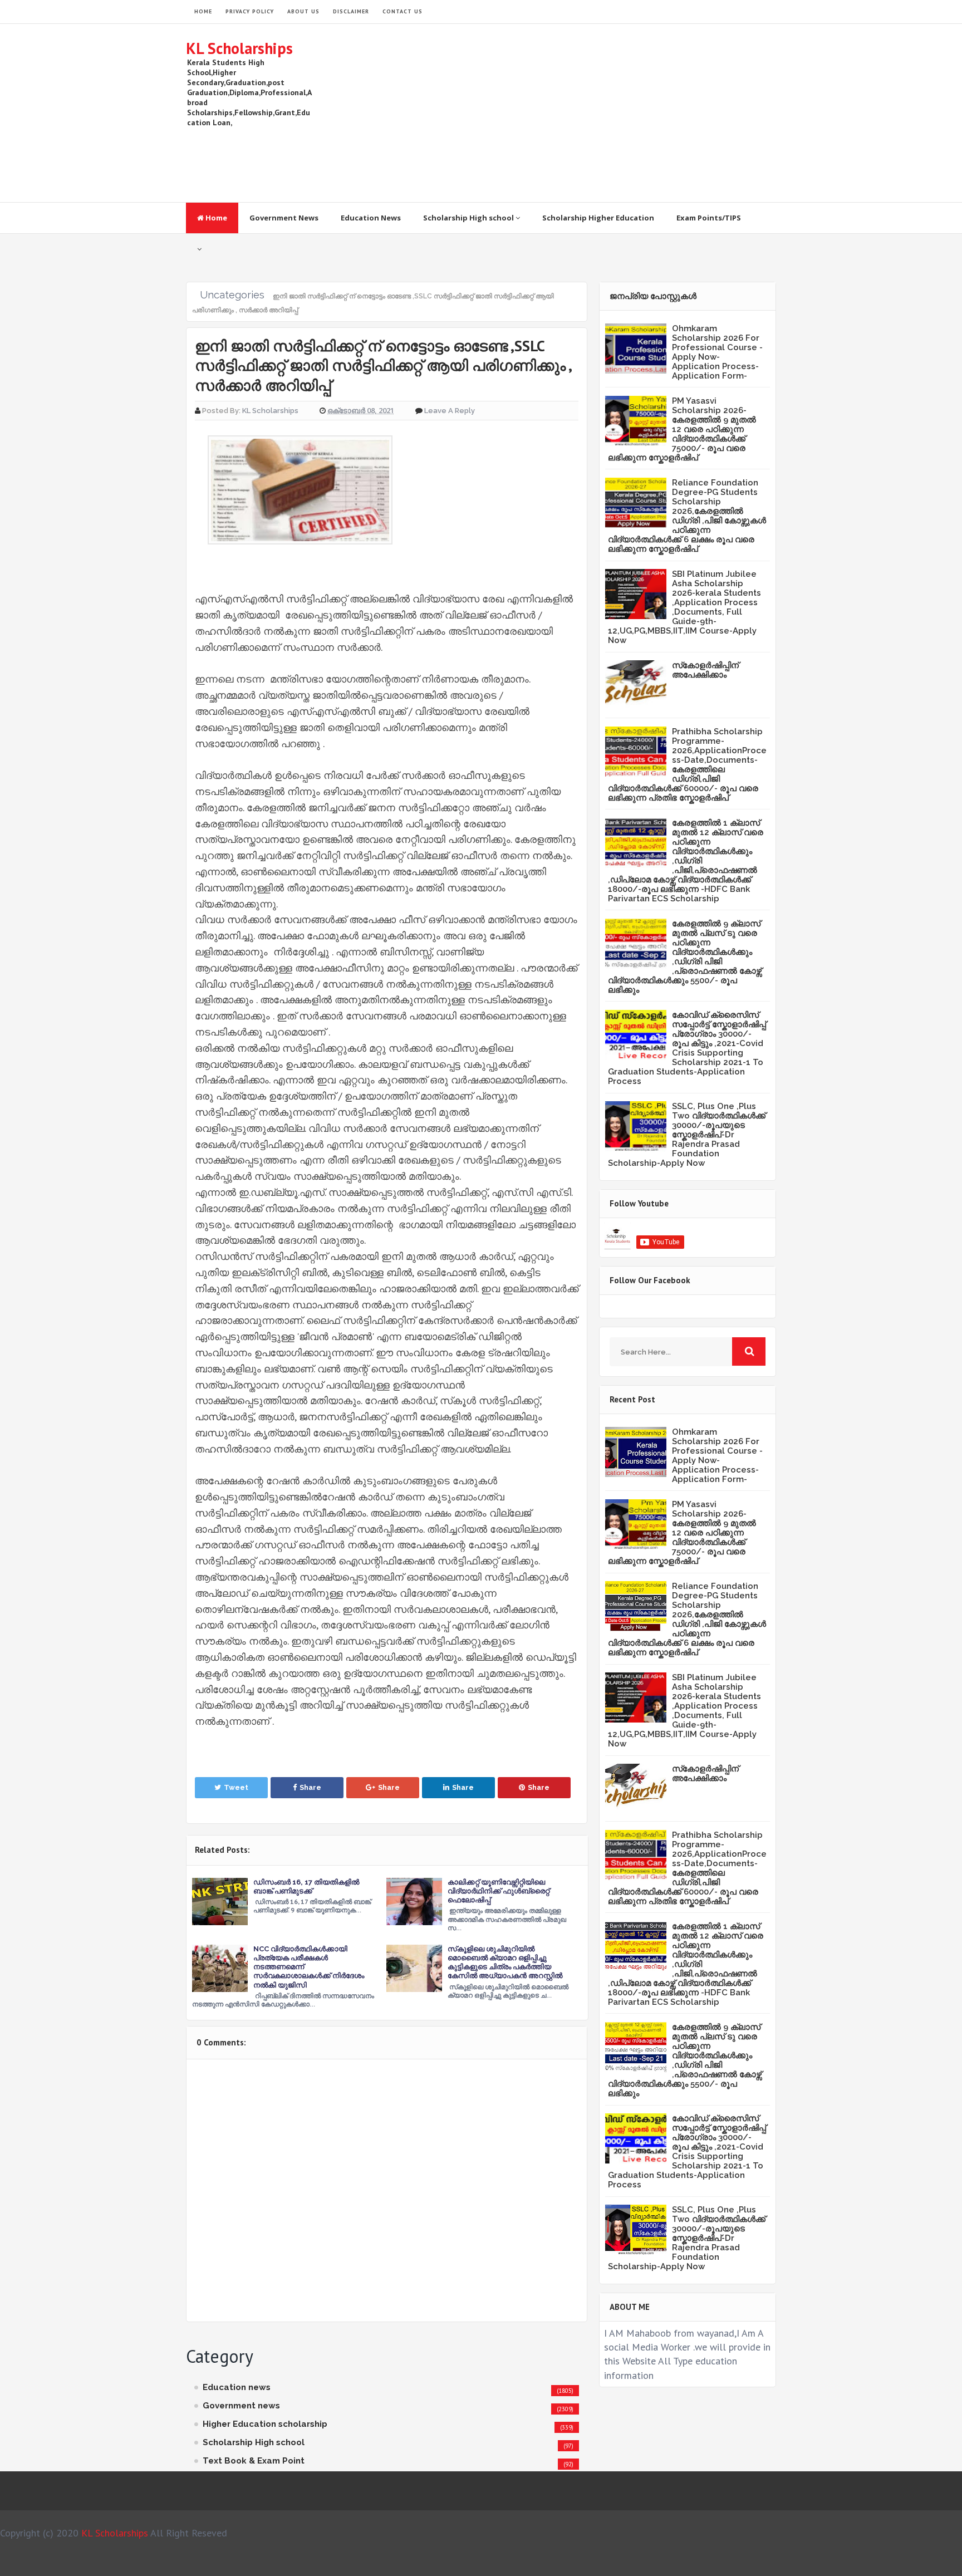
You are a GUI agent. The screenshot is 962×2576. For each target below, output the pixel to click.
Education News (371, 218)
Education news (237, 2387)
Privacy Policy (250, 11)
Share (310, 1787)
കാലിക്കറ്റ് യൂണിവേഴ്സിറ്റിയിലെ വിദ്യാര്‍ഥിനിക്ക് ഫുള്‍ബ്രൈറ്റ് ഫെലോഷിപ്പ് (499, 1891)
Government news (241, 2406)
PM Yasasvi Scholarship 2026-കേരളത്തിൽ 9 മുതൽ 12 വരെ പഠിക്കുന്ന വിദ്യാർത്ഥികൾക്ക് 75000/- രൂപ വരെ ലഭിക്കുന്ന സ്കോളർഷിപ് (682, 429)
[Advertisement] (573, 113)
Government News (284, 218)
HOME (203, 11)
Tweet (236, 1787)
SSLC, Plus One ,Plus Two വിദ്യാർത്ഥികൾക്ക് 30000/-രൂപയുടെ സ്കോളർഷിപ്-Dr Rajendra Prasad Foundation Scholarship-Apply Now (687, 1135)
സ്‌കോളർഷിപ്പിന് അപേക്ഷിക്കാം (705, 670)
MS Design (600, 2563)
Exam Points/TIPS (709, 218)
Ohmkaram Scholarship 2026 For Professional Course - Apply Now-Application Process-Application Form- (717, 352)
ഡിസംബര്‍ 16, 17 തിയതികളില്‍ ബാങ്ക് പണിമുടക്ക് (306, 1886)
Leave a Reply (450, 411)
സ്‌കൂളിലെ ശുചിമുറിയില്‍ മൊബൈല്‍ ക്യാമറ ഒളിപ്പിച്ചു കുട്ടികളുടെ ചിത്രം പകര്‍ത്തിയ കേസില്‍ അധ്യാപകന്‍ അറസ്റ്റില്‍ (505, 1962)
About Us (303, 11)
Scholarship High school (469, 218)
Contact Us (403, 11)
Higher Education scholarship (265, 2424)
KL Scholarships (239, 48)
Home (215, 218)
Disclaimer (351, 11)
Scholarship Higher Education (598, 218)
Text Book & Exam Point (254, 2461)
